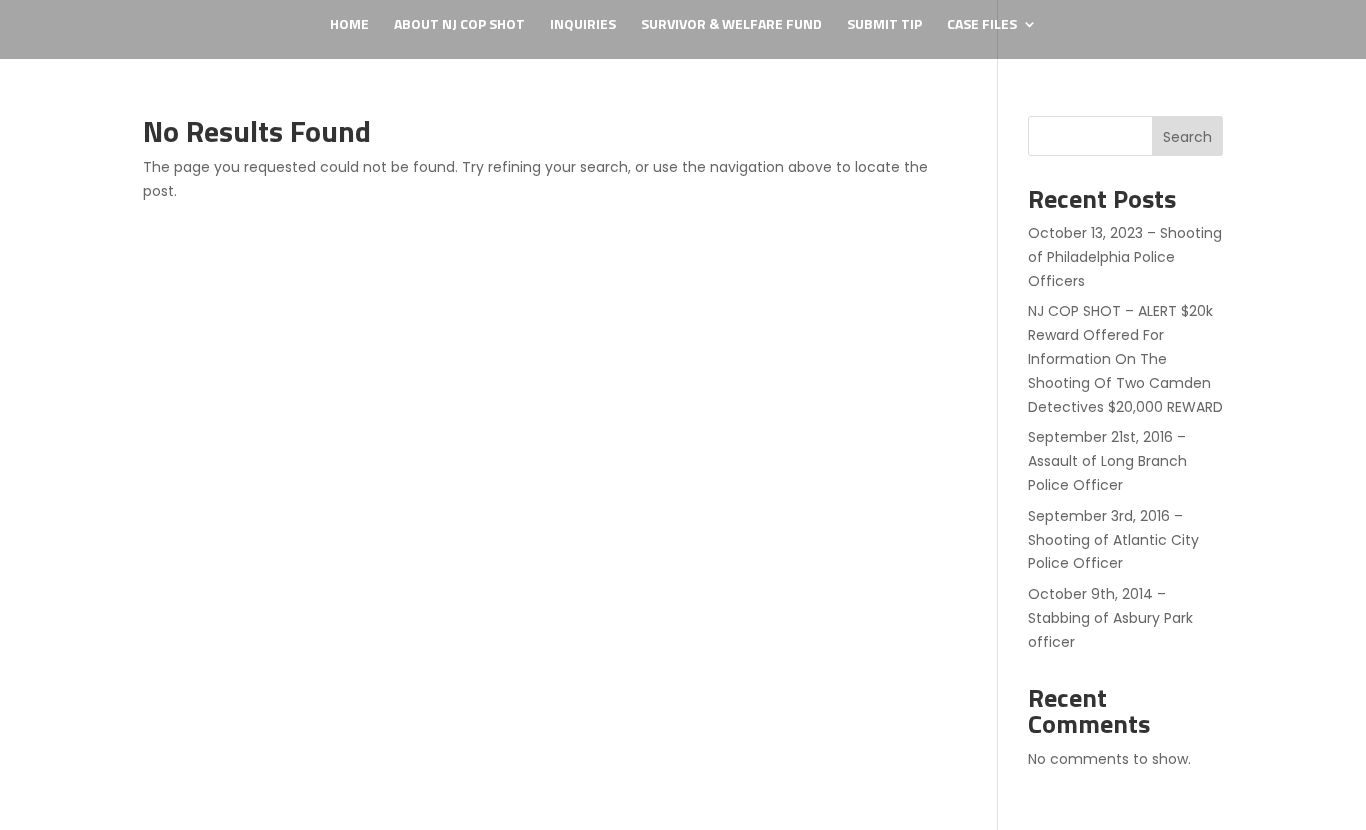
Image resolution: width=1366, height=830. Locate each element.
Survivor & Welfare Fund (731, 25)
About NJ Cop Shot (459, 25)
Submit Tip (884, 25)
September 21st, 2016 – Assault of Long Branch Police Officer (1107, 461)
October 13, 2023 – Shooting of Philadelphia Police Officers (1125, 257)
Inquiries (583, 25)
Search (1187, 137)
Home (349, 25)
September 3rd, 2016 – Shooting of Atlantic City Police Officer (1113, 540)
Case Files (982, 25)
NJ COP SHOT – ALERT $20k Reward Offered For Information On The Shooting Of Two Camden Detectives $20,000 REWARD (1125, 358)
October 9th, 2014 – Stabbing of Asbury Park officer (1110, 618)
